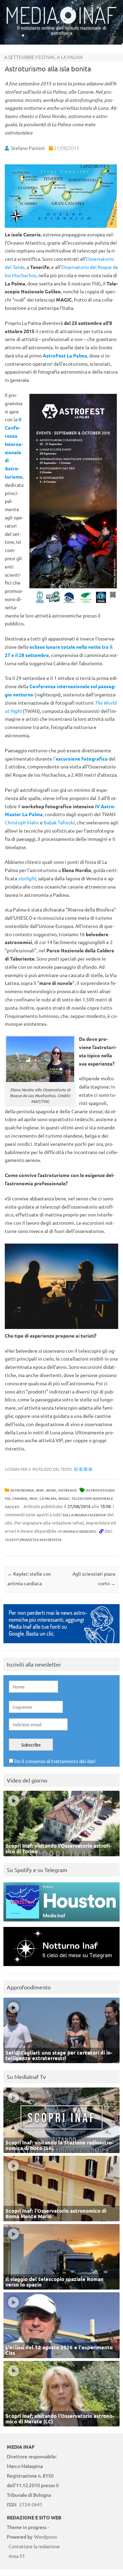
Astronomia (22, 1490)
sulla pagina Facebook (84, 1515)
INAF (40, 1490)
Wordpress (46, 2537)
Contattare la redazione (34, 2546)
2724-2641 (31, 2504)
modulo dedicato (80, 1531)
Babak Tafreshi (59, 822)
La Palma (48, 1498)
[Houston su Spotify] (61, 1923)
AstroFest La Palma (65, 355)
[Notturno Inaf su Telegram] (61, 1968)
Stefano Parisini (28, 148)
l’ (80, 758)
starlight (27, 878)
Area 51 (17, 2556)
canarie (20, 1498)
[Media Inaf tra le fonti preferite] (61, 1645)
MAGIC (64, 1498)
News (51, 1490)
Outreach (67, 1490)
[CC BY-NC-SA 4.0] (83, 1469)
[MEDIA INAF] (61, 23)
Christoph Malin (22, 822)
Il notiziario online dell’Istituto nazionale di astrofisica (62, 30)
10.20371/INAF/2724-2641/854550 (33, 1539)
